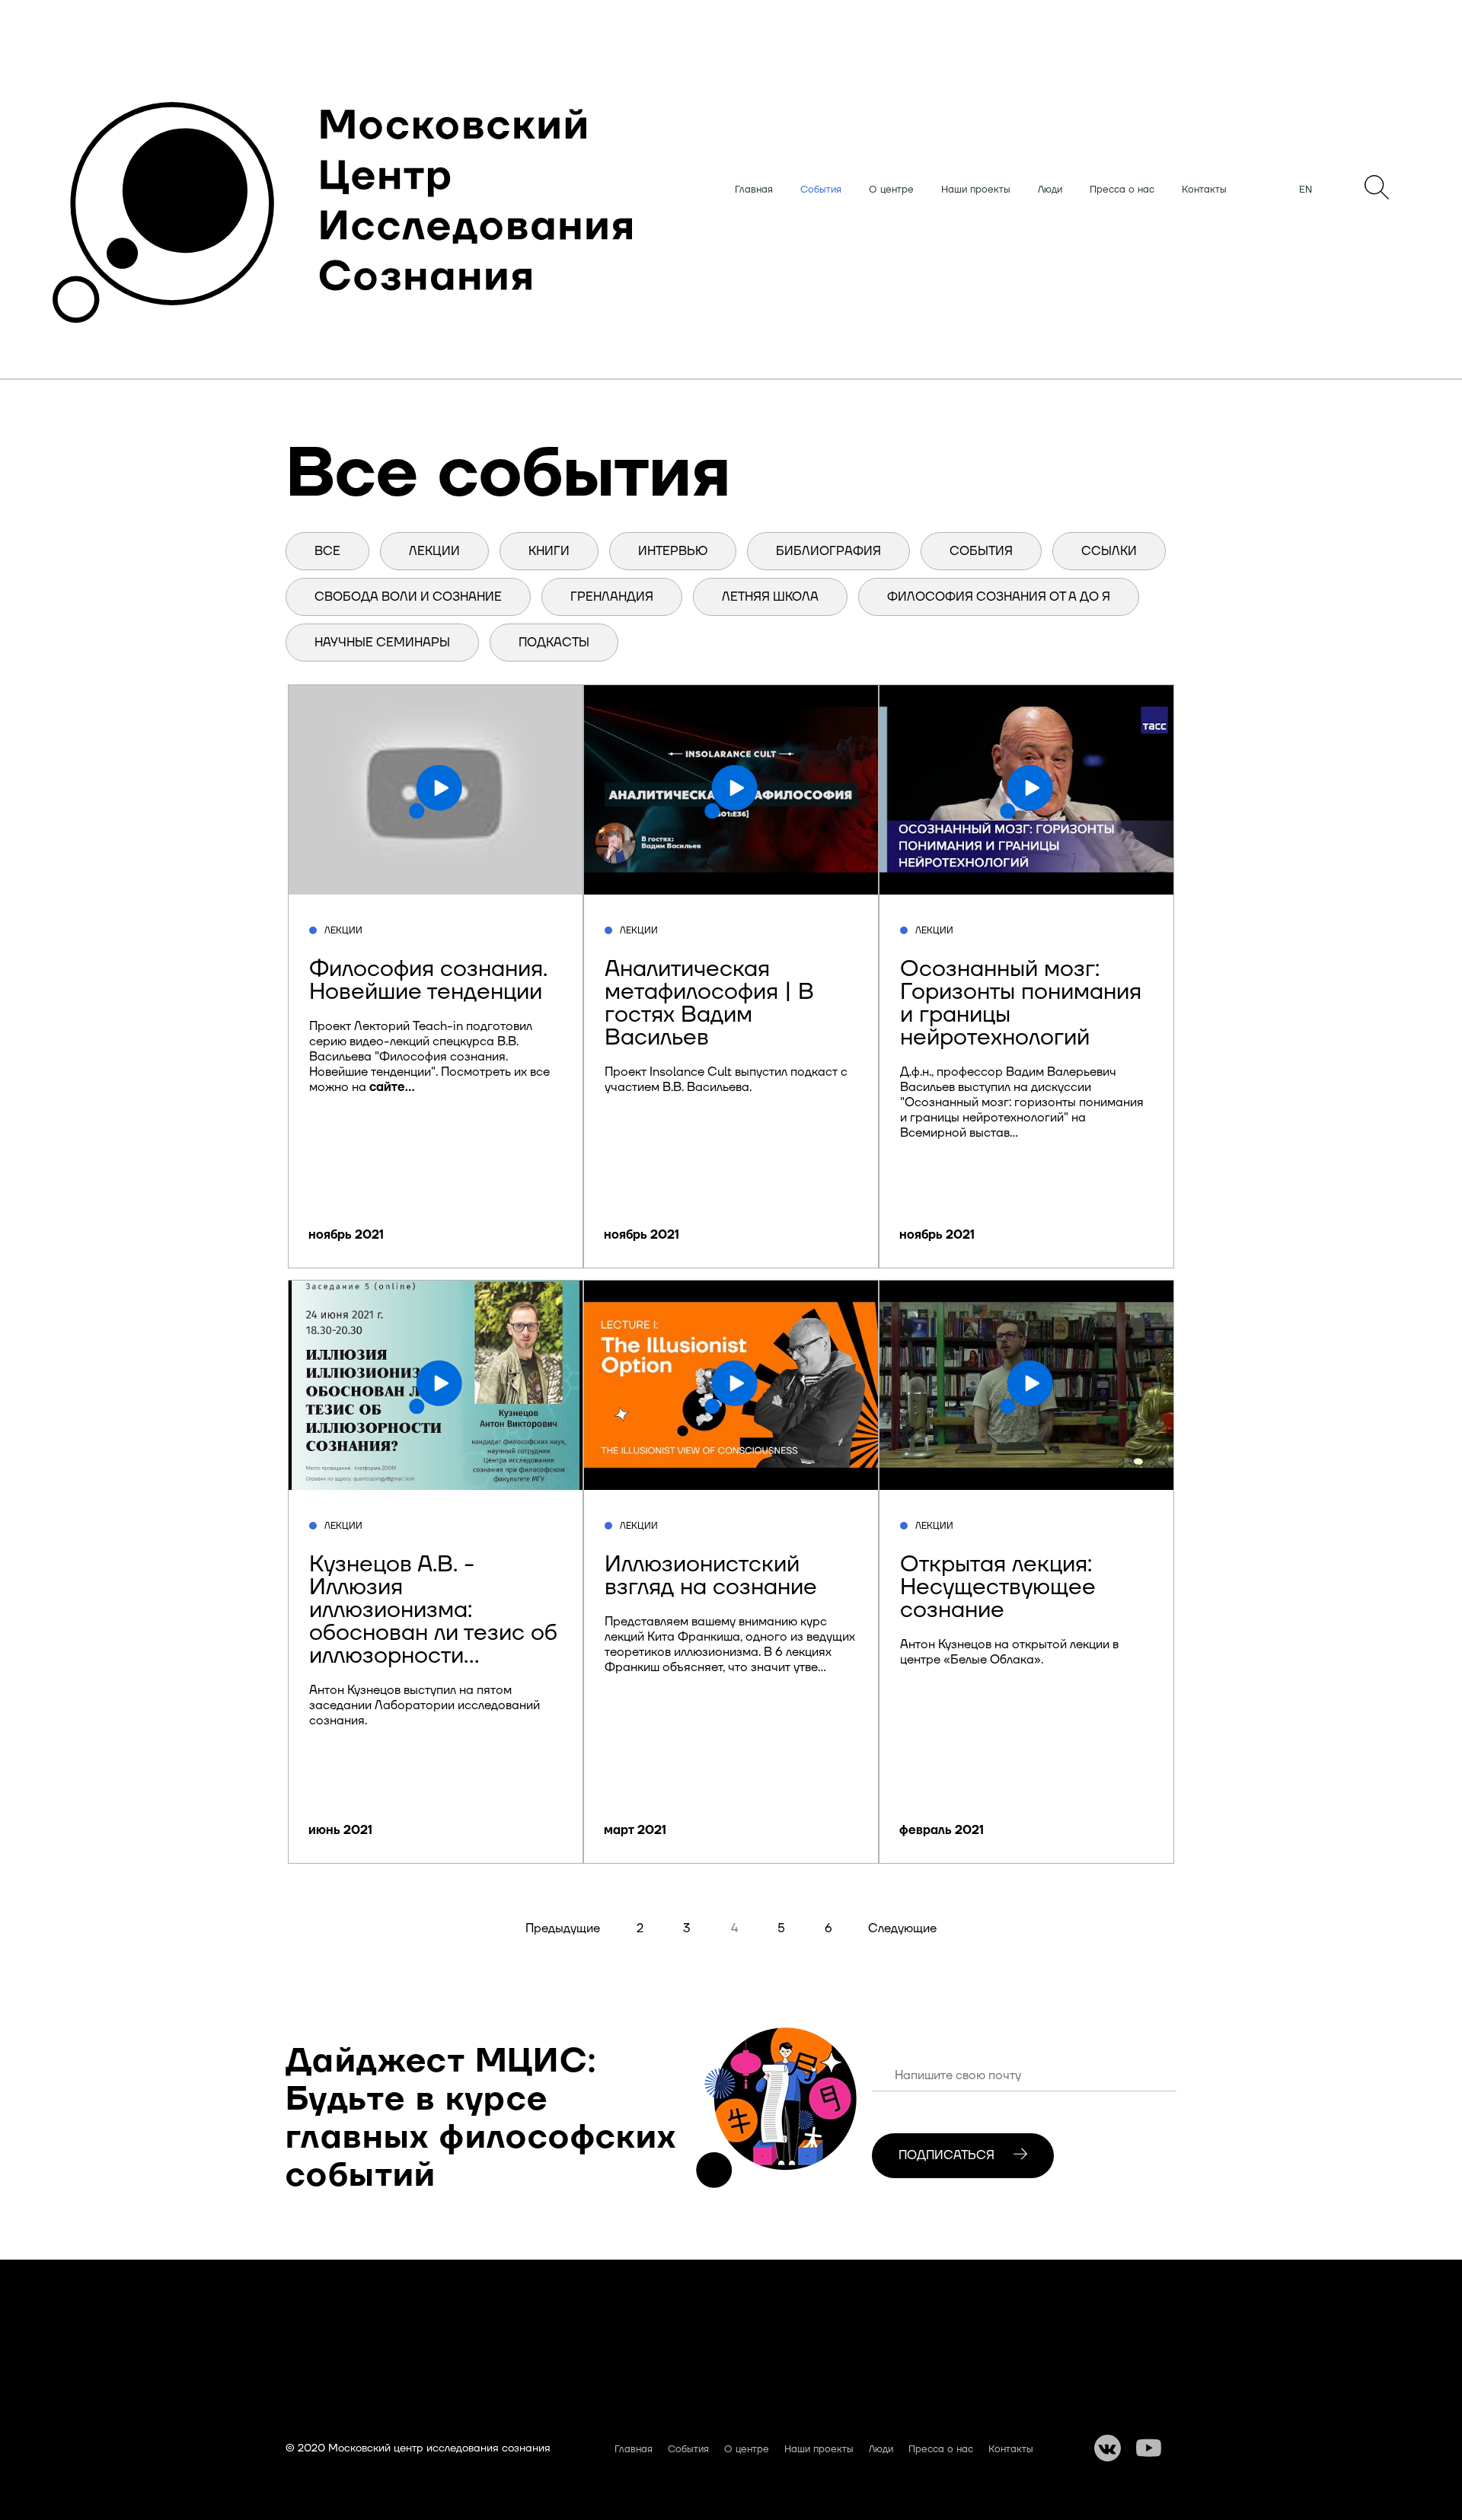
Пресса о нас (1122, 190)
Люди (1050, 190)
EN (1306, 190)
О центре (891, 190)
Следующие (902, 1928)
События (821, 190)
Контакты (1204, 190)
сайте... (392, 1087)
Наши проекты (976, 190)
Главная (754, 190)
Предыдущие (563, 1928)
